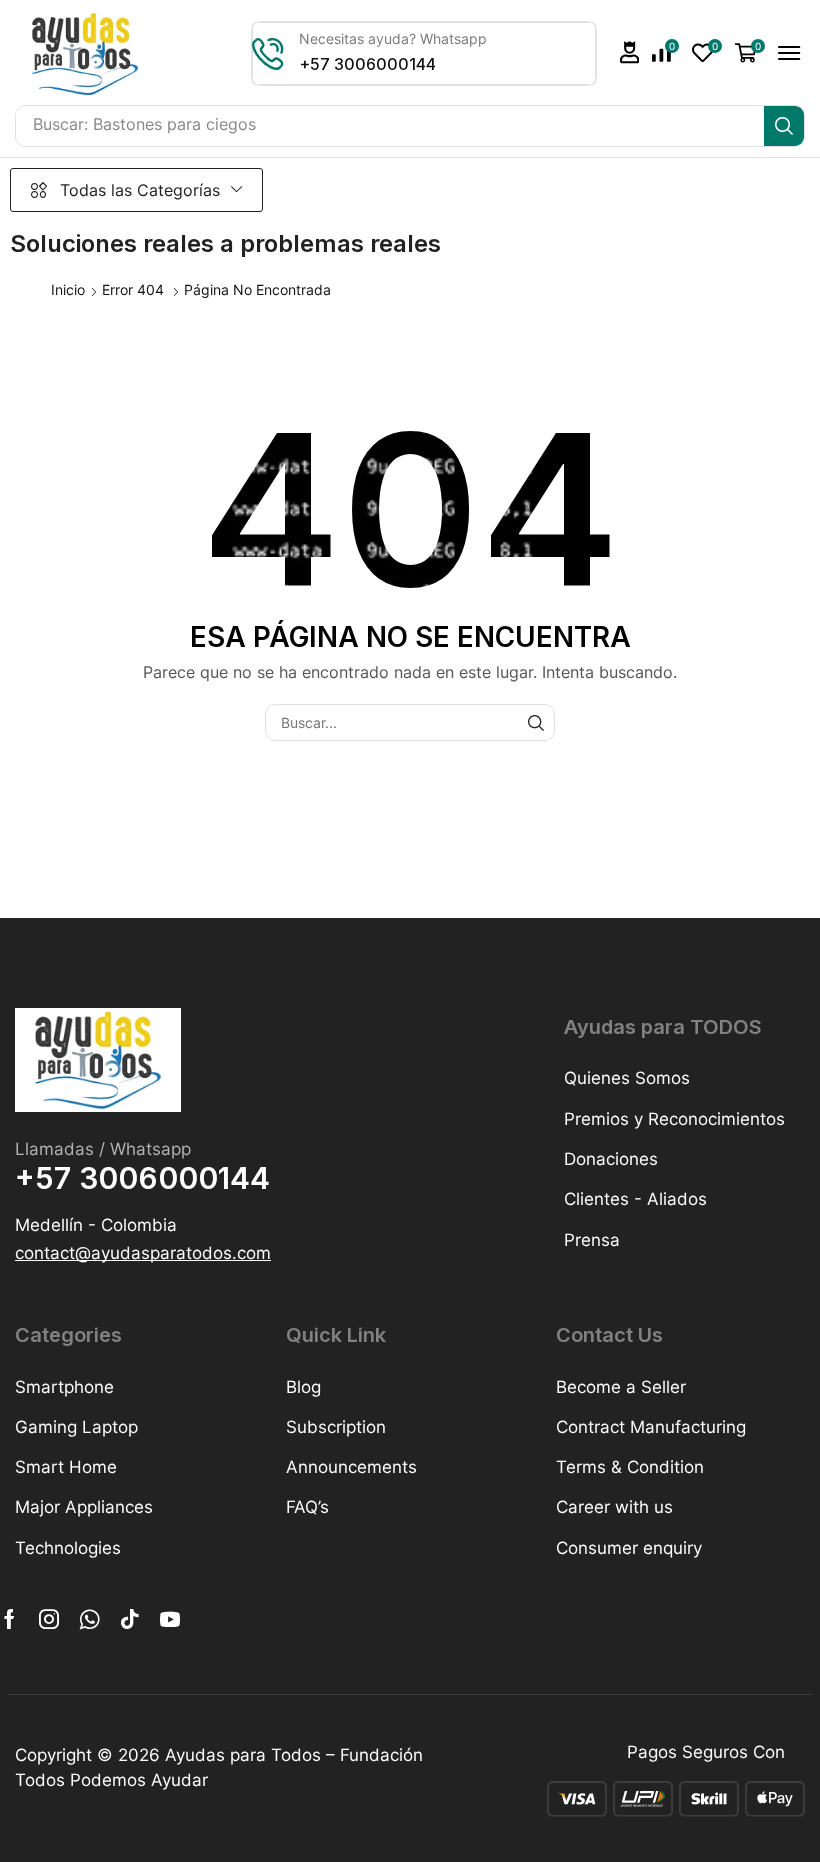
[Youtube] (170, 1619)
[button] (630, 52)
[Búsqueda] (784, 126)
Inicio (68, 289)
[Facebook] (9, 1619)
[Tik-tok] (130, 1619)
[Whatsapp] (89, 1619)
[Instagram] (49, 1619)
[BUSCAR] (536, 722)
